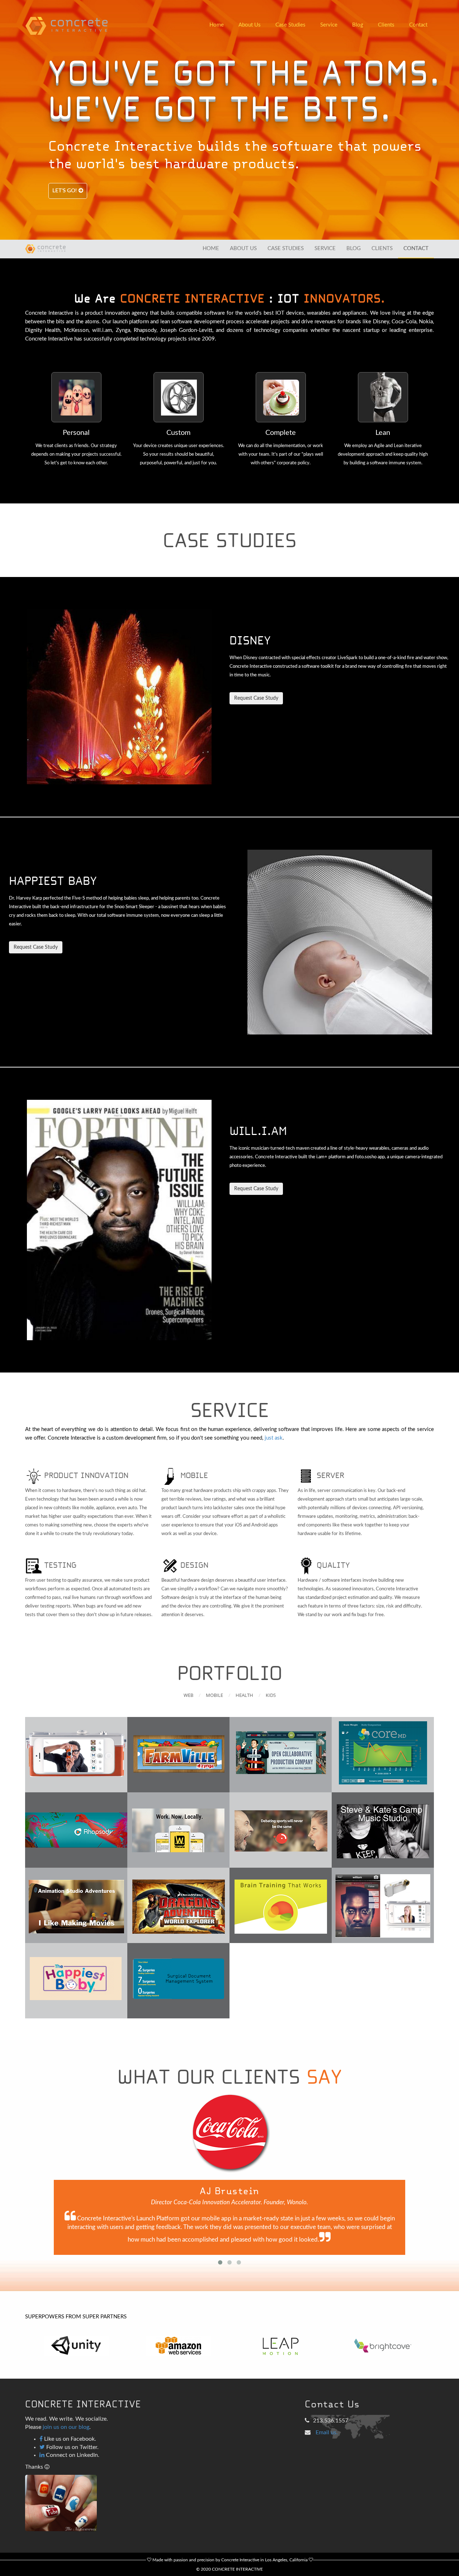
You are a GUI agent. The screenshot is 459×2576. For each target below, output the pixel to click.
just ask (274, 1438)
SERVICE (325, 248)
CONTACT (416, 248)
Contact (418, 25)
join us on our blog (66, 2427)
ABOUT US (243, 248)
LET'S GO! (65, 191)
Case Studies (290, 25)
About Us (250, 25)
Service (329, 25)
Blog (358, 25)
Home (217, 25)
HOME (211, 248)
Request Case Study (256, 698)
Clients (386, 25)
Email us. (327, 2432)
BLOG (354, 248)
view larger (76, 1755)
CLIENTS (382, 248)
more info (160, 1755)
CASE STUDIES (286, 248)
